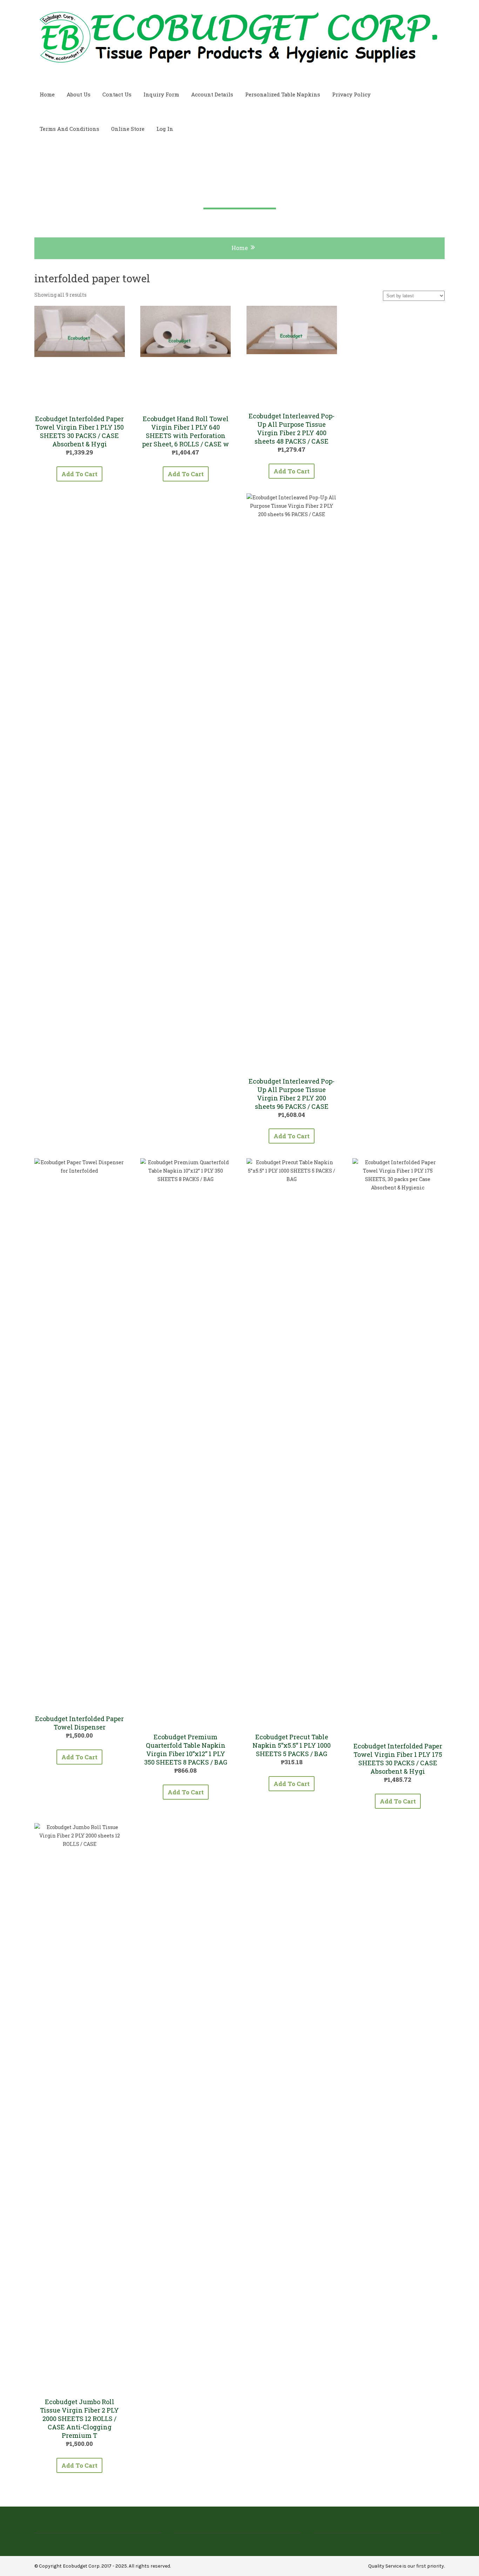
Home (47, 94)
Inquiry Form (161, 94)
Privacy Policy (351, 94)
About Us (79, 94)
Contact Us (117, 94)
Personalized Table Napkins (283, 94)
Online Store (128, 129)
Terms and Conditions (69, 129)
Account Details (212, 94)
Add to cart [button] (79, 474)
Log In (165, 129)
